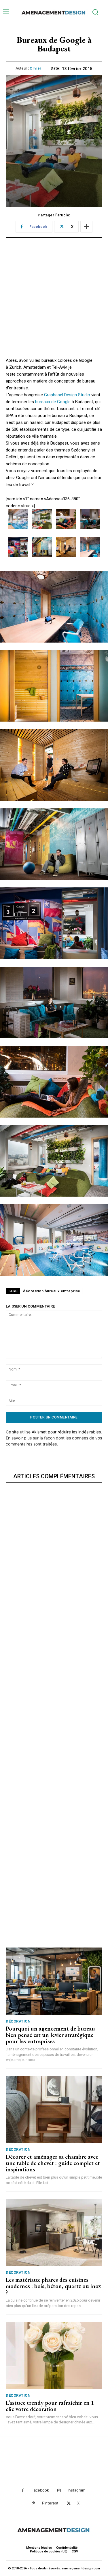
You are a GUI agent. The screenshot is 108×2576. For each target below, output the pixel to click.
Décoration (18, 2021)
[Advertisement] (54, 303)
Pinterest (50, 2503)
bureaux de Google (53, 402)
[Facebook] (23, 2491)
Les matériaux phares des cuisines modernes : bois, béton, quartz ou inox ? (53, 2286)
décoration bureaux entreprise (52, 1291)
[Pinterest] (34, 2503)
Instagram (76, 2490)
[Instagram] (59, 2491)
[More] (86, 227)
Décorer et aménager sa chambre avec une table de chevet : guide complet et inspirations (53, 2163)
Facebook (40, 2490)
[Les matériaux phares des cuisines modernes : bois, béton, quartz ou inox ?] (54, 2232)
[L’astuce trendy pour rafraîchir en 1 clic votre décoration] (54, 2355)
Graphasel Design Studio (67, 395)
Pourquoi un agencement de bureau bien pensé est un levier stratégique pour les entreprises (50, 2035)
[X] (69, 2503)
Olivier (36, 68)
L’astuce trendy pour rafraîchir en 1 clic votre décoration (50, 2406)
